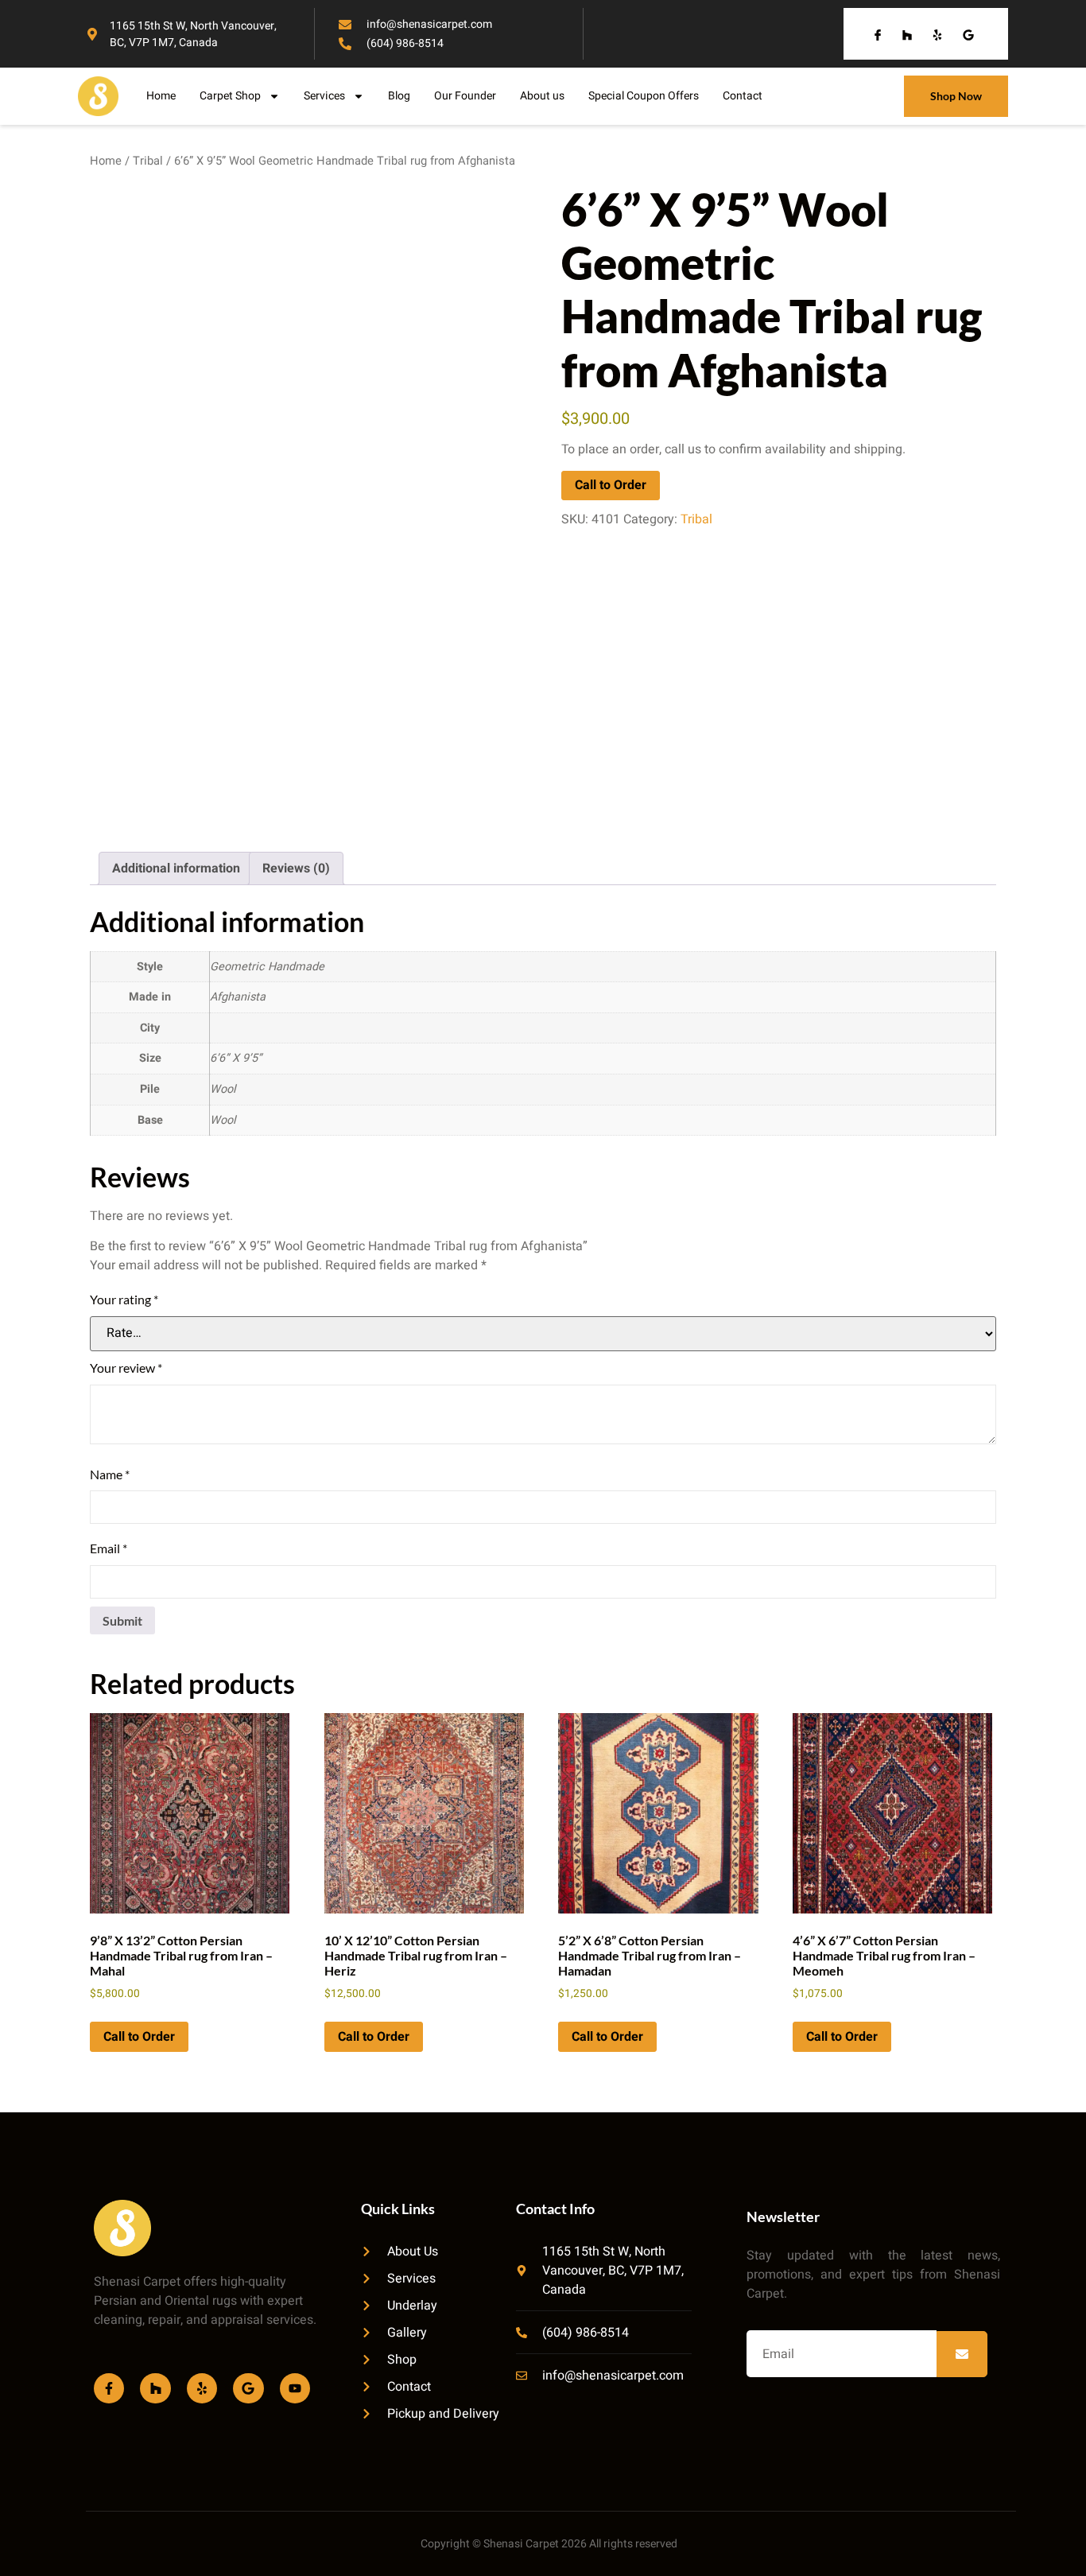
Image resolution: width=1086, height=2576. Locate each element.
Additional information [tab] (176, 868)
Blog (399, 96)
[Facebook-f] (109, 2388)
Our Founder (465, 96)
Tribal (148, 161)
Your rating (124, 1299)
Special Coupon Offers (644, 96)
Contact (743, 96)
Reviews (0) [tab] (296, 868)
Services (324, 96)
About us (542, 96)
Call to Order (611, 485)
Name (110, 1474)
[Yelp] (202, 2388)
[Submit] (962, 2354)
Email (109, 1548)
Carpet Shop (230, 96)
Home (161, 96)
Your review (126, 1368)
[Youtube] (295, 2388)
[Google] (248, 2388)
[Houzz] (155, 2388)
